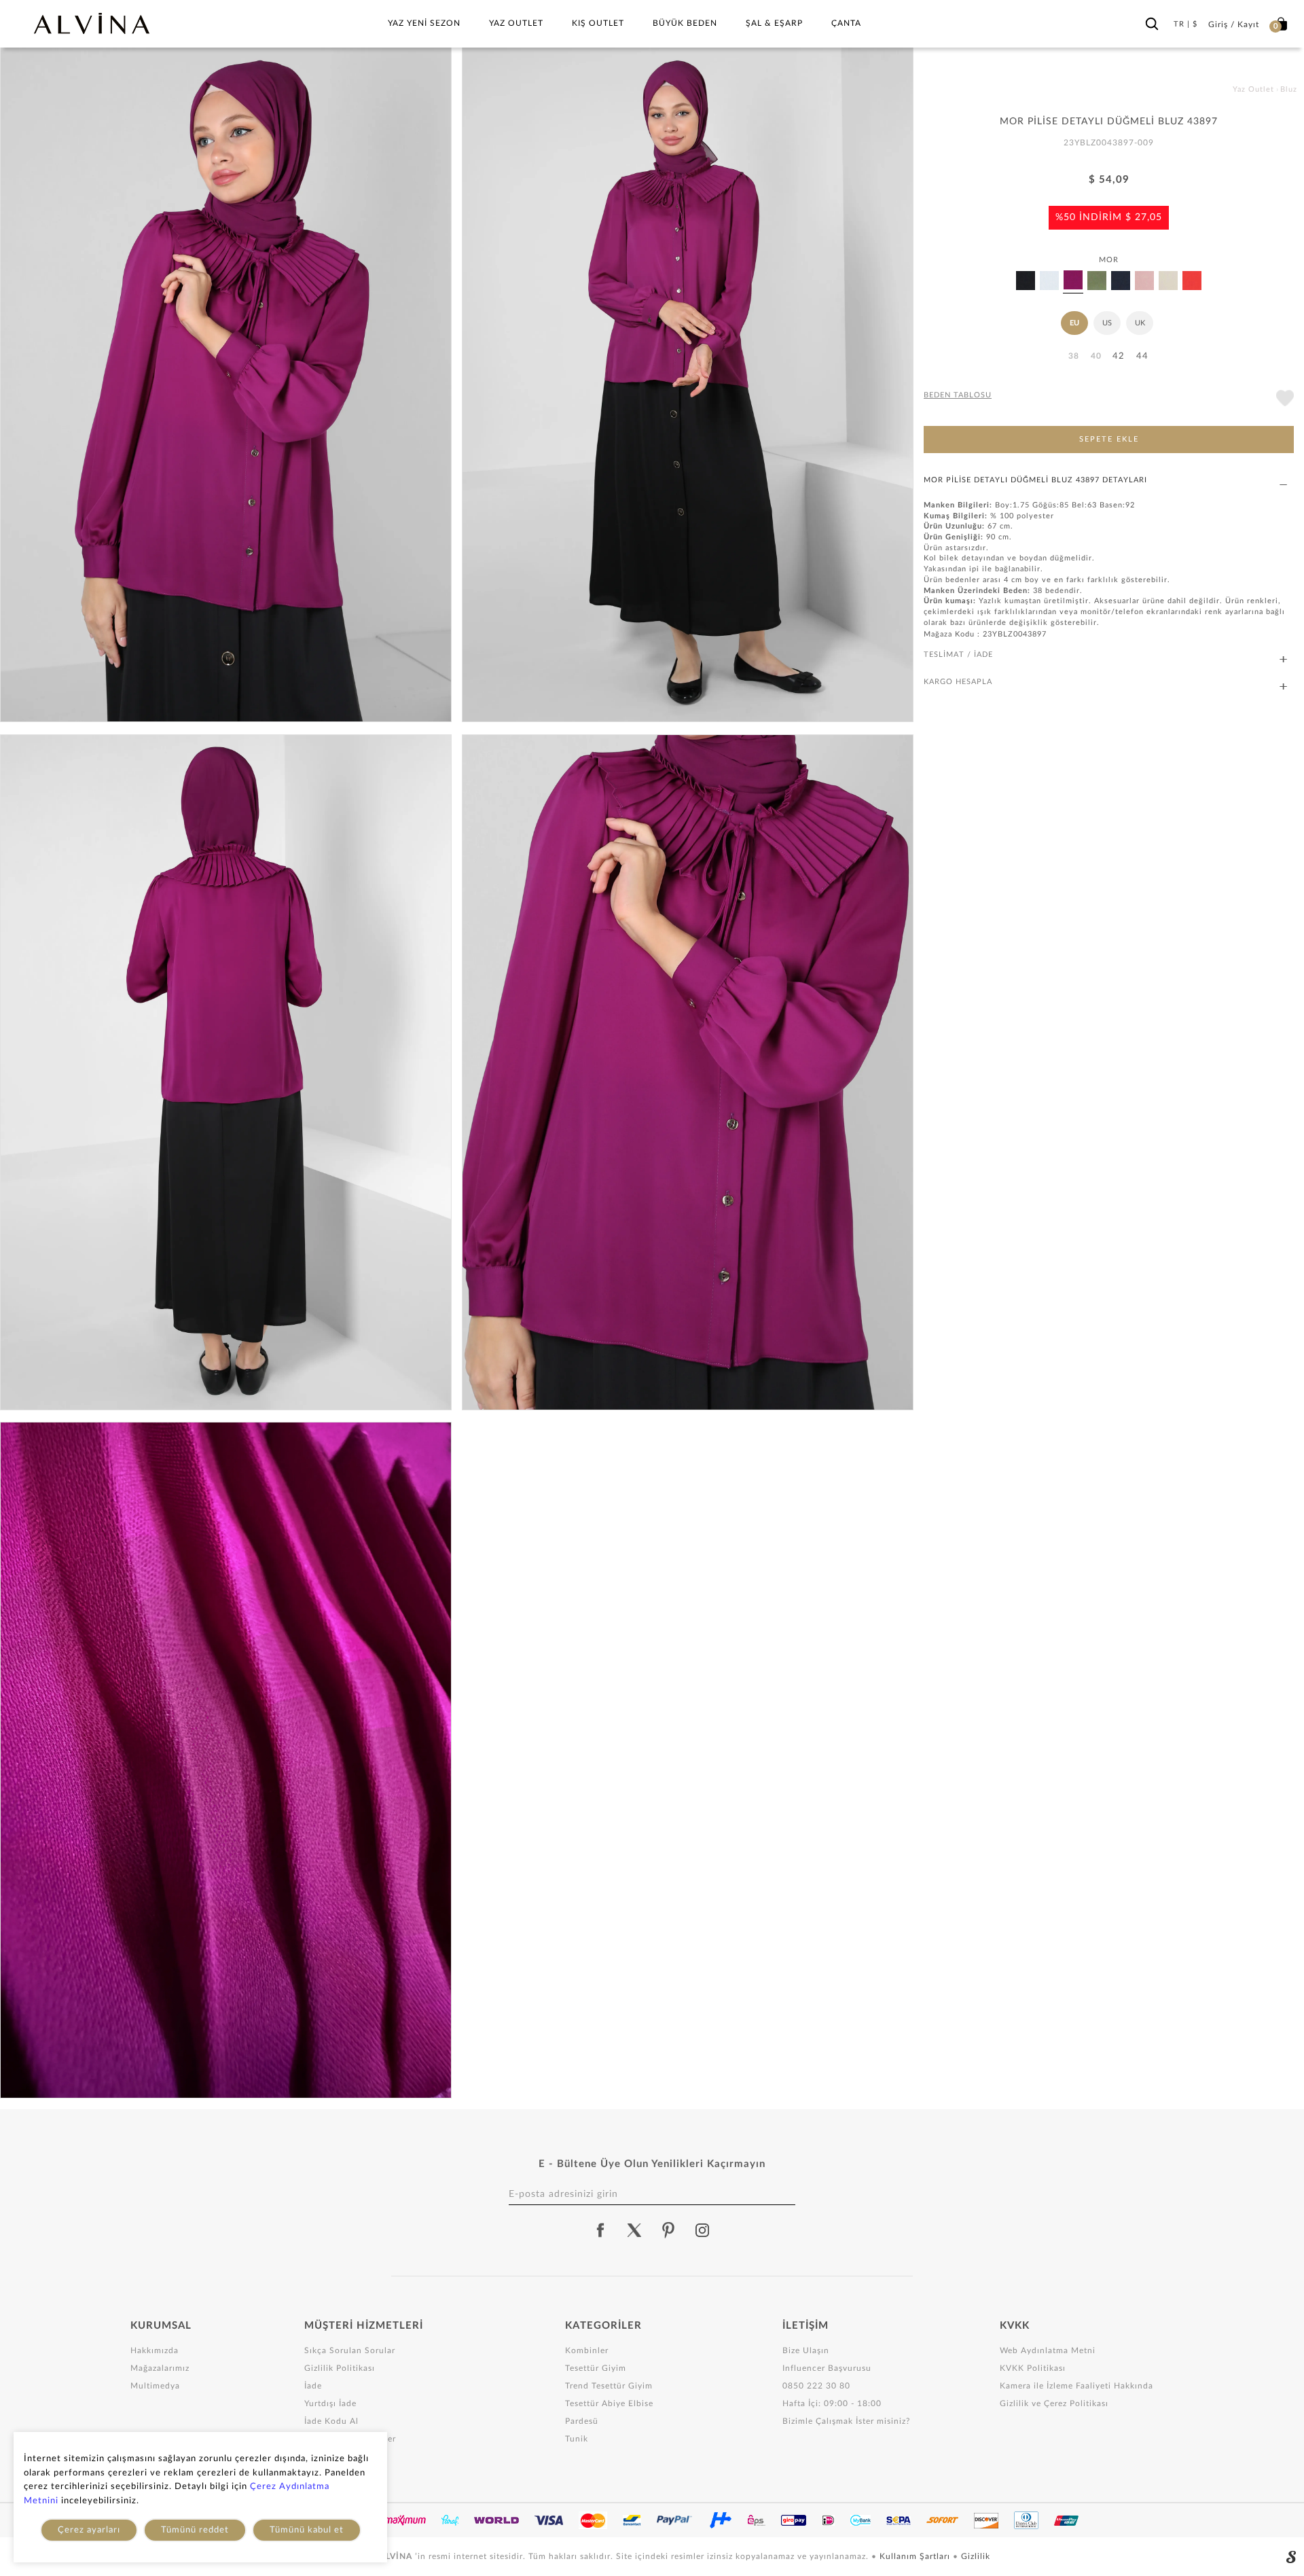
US (1107, 323)
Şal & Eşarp (774, 23)
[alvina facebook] (600, 2230)
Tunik (577, 2439)
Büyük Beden (685, 23)
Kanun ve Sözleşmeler (350, 2439)
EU (1074, 323)
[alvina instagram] (704, 2230)
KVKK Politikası (1033, 2368)
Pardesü (582, 2421)
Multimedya (155, 2386)
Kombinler (587, 2350)
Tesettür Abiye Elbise (609, 2403)
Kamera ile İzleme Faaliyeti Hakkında (1076, 2386)
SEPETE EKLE (1109, 439)
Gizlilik (976, 2556)
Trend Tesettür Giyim (609, 2386)
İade (313, 2386)
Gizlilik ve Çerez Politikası (1054, 2403)
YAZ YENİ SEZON (424, 23)
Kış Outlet (598, 23)
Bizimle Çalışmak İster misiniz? (846, 2421)
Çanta (846, 23)
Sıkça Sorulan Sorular (350, 2350)
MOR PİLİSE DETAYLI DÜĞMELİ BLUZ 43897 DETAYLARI (1035, 480)
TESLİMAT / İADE (958, 655)
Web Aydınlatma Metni (1048, 2350)
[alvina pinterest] (668, 2230)
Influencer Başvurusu (827, 2368)
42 (1119, 356)
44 (1142, 356)
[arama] (1152, 21)
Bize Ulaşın (806, 2350)
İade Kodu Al (331, 2421)
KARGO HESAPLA (958, 682)
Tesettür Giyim (596, 2368)
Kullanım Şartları (916, 2556)
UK (1140, 323)
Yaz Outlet (516, 23)
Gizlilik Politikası (340, 2368)
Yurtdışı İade (330, 2403)
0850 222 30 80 (816, 2386)
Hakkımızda (155, 2350)
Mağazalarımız (160, 2368)
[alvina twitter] (634, 2230)
